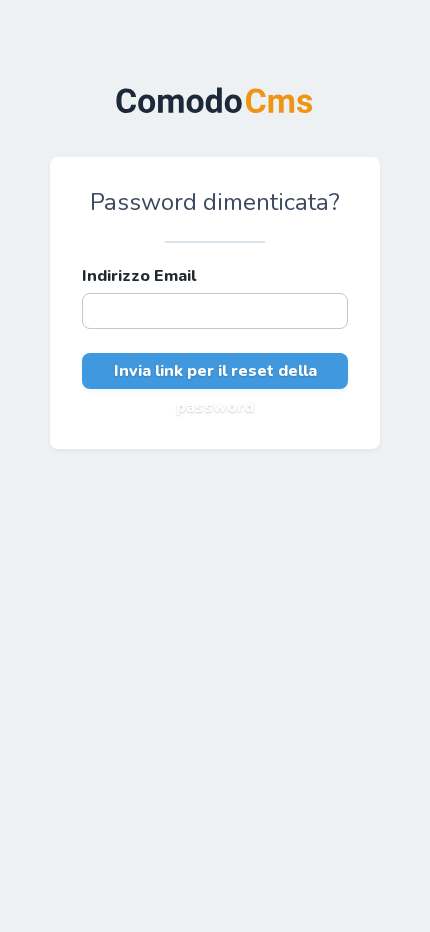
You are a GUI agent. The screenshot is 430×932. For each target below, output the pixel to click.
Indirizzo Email (139, 276)
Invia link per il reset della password (215, 374)
